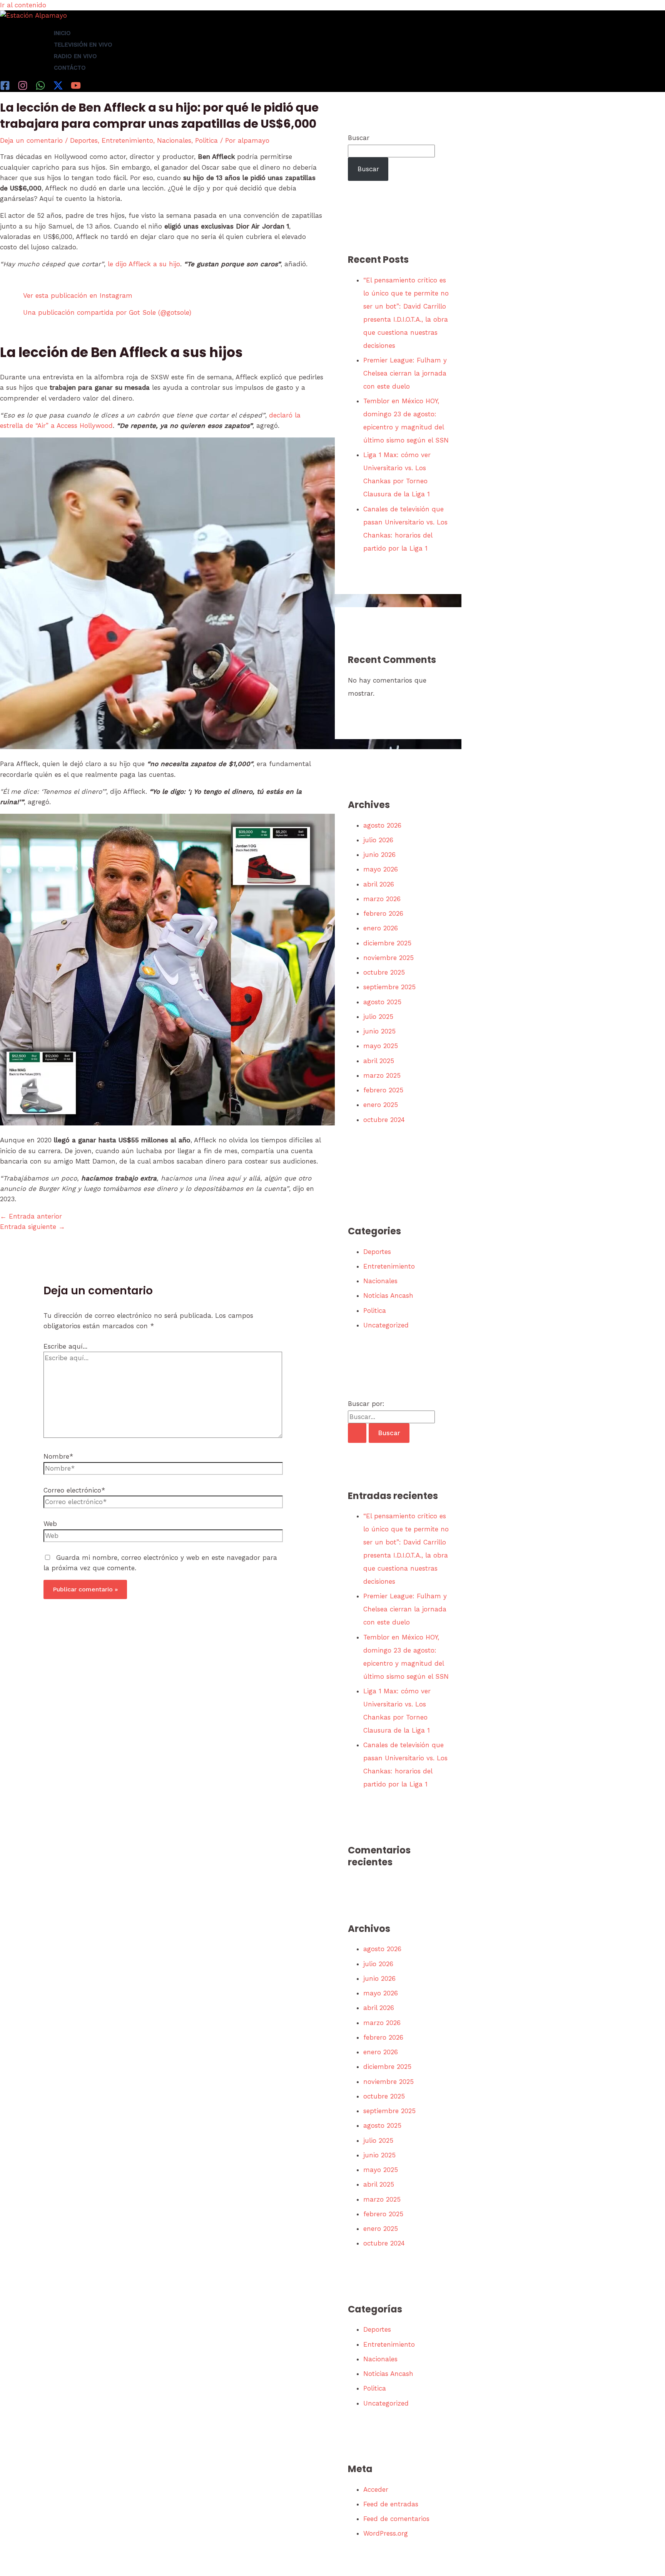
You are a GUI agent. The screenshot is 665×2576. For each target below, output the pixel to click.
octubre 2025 (384, 972)
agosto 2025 (382, 1002)
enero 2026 (381, 928)
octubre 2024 (384, 1120)
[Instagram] (23, 88)
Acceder (376, 2489)
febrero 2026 (383, 913)
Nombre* (58, 1456)
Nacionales (174, 140)
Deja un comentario (31, 140)
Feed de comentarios (396, 2519)
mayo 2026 (381, 869)
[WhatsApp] (40, 88)
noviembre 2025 (388, 958)
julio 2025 (378, 1017)
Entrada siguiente (33, 1227)
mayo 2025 (381, 1046)
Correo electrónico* (74, 1490)
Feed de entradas (391, 2504)
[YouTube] (76, 88)
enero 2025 (381, 1105)
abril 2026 (379, 884)
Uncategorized (386, 1325)
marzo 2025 (382, 1075)
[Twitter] (58, 88)
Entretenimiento (127, 140)
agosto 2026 (382, 825)
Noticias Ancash (388, 1296)
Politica (206, 140)
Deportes (84, 140)
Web (50, 1524)
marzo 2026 (382, 899)
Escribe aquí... (65, 1346)
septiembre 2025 (389, 987)
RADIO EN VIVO (75, 56)
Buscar (359, 138)
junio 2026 (379, 855)
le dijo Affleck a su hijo (144, 264)
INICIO (62, 33)
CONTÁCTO (70, 68)
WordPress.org (386, 2533)
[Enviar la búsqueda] (357, 1433)
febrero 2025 (383, 1090)
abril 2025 (379, 1061)
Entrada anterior (31, 1216)
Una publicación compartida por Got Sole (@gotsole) (107, 312)
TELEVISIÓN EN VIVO (83, 45)
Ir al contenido (23, 5)
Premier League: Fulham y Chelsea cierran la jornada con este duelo (405, 373)
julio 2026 (378, 840)
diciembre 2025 (387, 943)
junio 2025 (379, 1031)
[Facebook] (5, 88)
